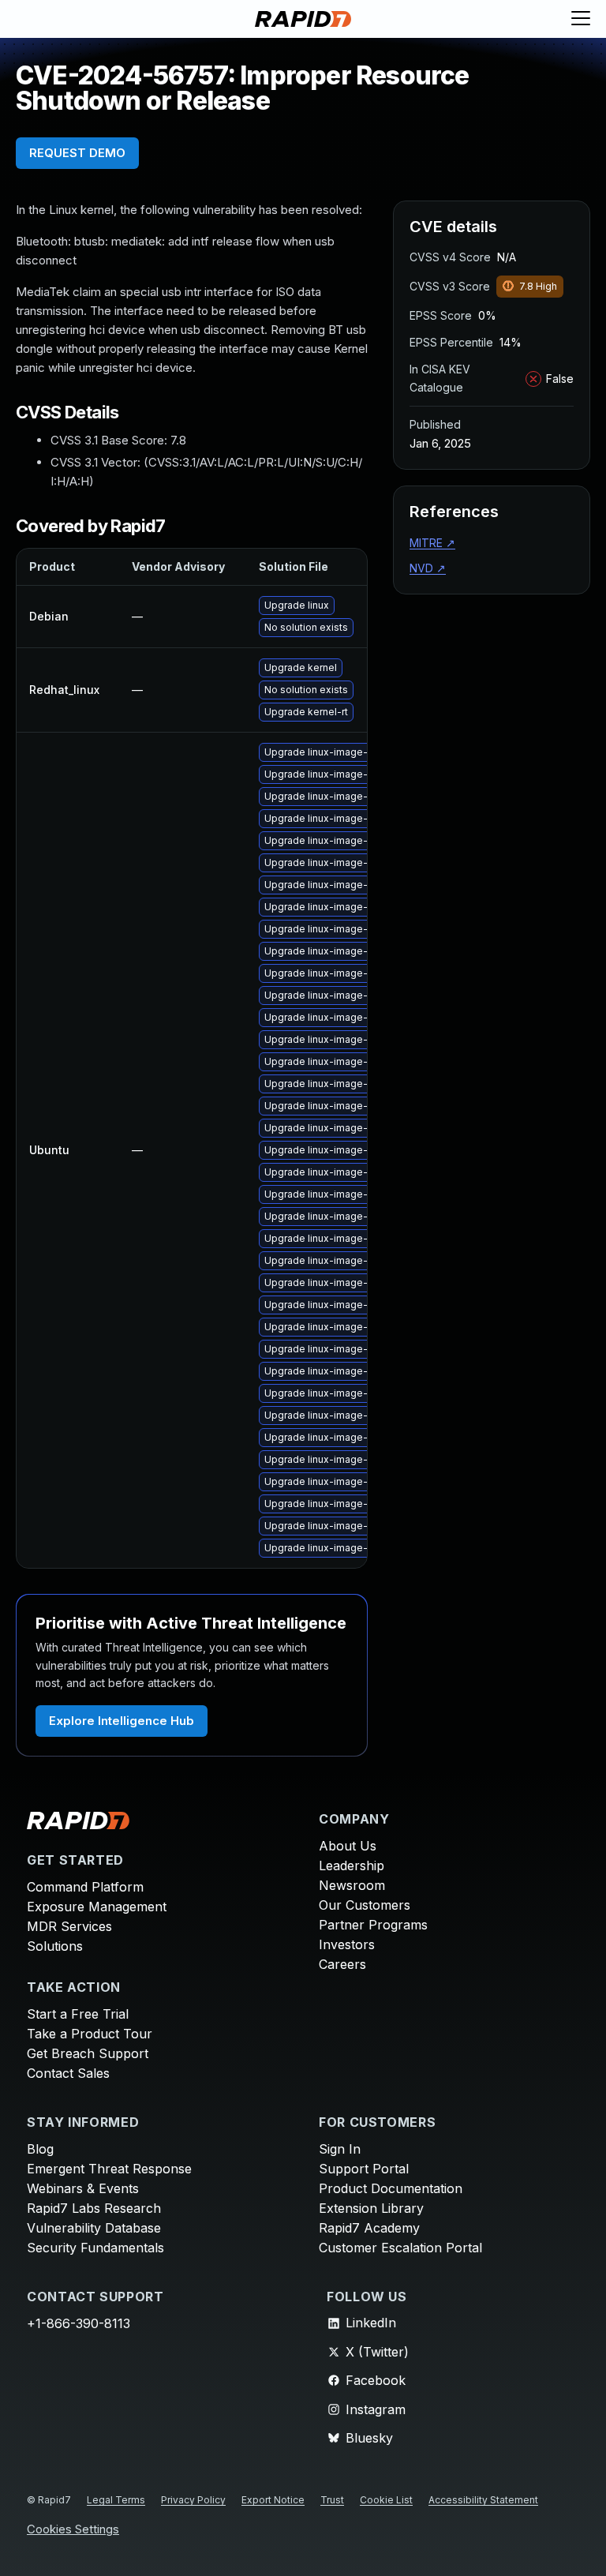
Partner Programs (373, 1925)
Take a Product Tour (90, 2034)
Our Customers (365, 1905)
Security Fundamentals (95, 2248)
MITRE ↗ (432, 543)
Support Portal (364, 2169)
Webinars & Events (83, 2188)
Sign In (340, 2149)
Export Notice (273, 2500)
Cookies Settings (73, 2530)
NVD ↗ (428, 568)
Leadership (352, 1865)
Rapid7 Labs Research (94, 2208)
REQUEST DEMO (77, 153)
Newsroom (352, 1885)
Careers (342, 1964)
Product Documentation (391, 2188)
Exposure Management (97, 1907)
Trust (332, 2500)
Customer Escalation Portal (400, 2248)
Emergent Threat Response (109, 2169)
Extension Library (371, 2208)
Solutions (55, 1946)
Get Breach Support (88, 2053)
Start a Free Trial (78, 2014)
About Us (348, 1846)
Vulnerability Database (94, 2228)
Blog (40, 2149)
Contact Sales (68, 2073)
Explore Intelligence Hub (122, 1721)
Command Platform (85, 1887)
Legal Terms (116, 2500)
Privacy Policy (193, 2500)
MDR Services (69, 1926)
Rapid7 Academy (369, 2228)
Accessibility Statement (483, 2500)
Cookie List (386, 2500)
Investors (347, 1944)
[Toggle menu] (581, 19)
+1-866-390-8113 (79, 2323)
